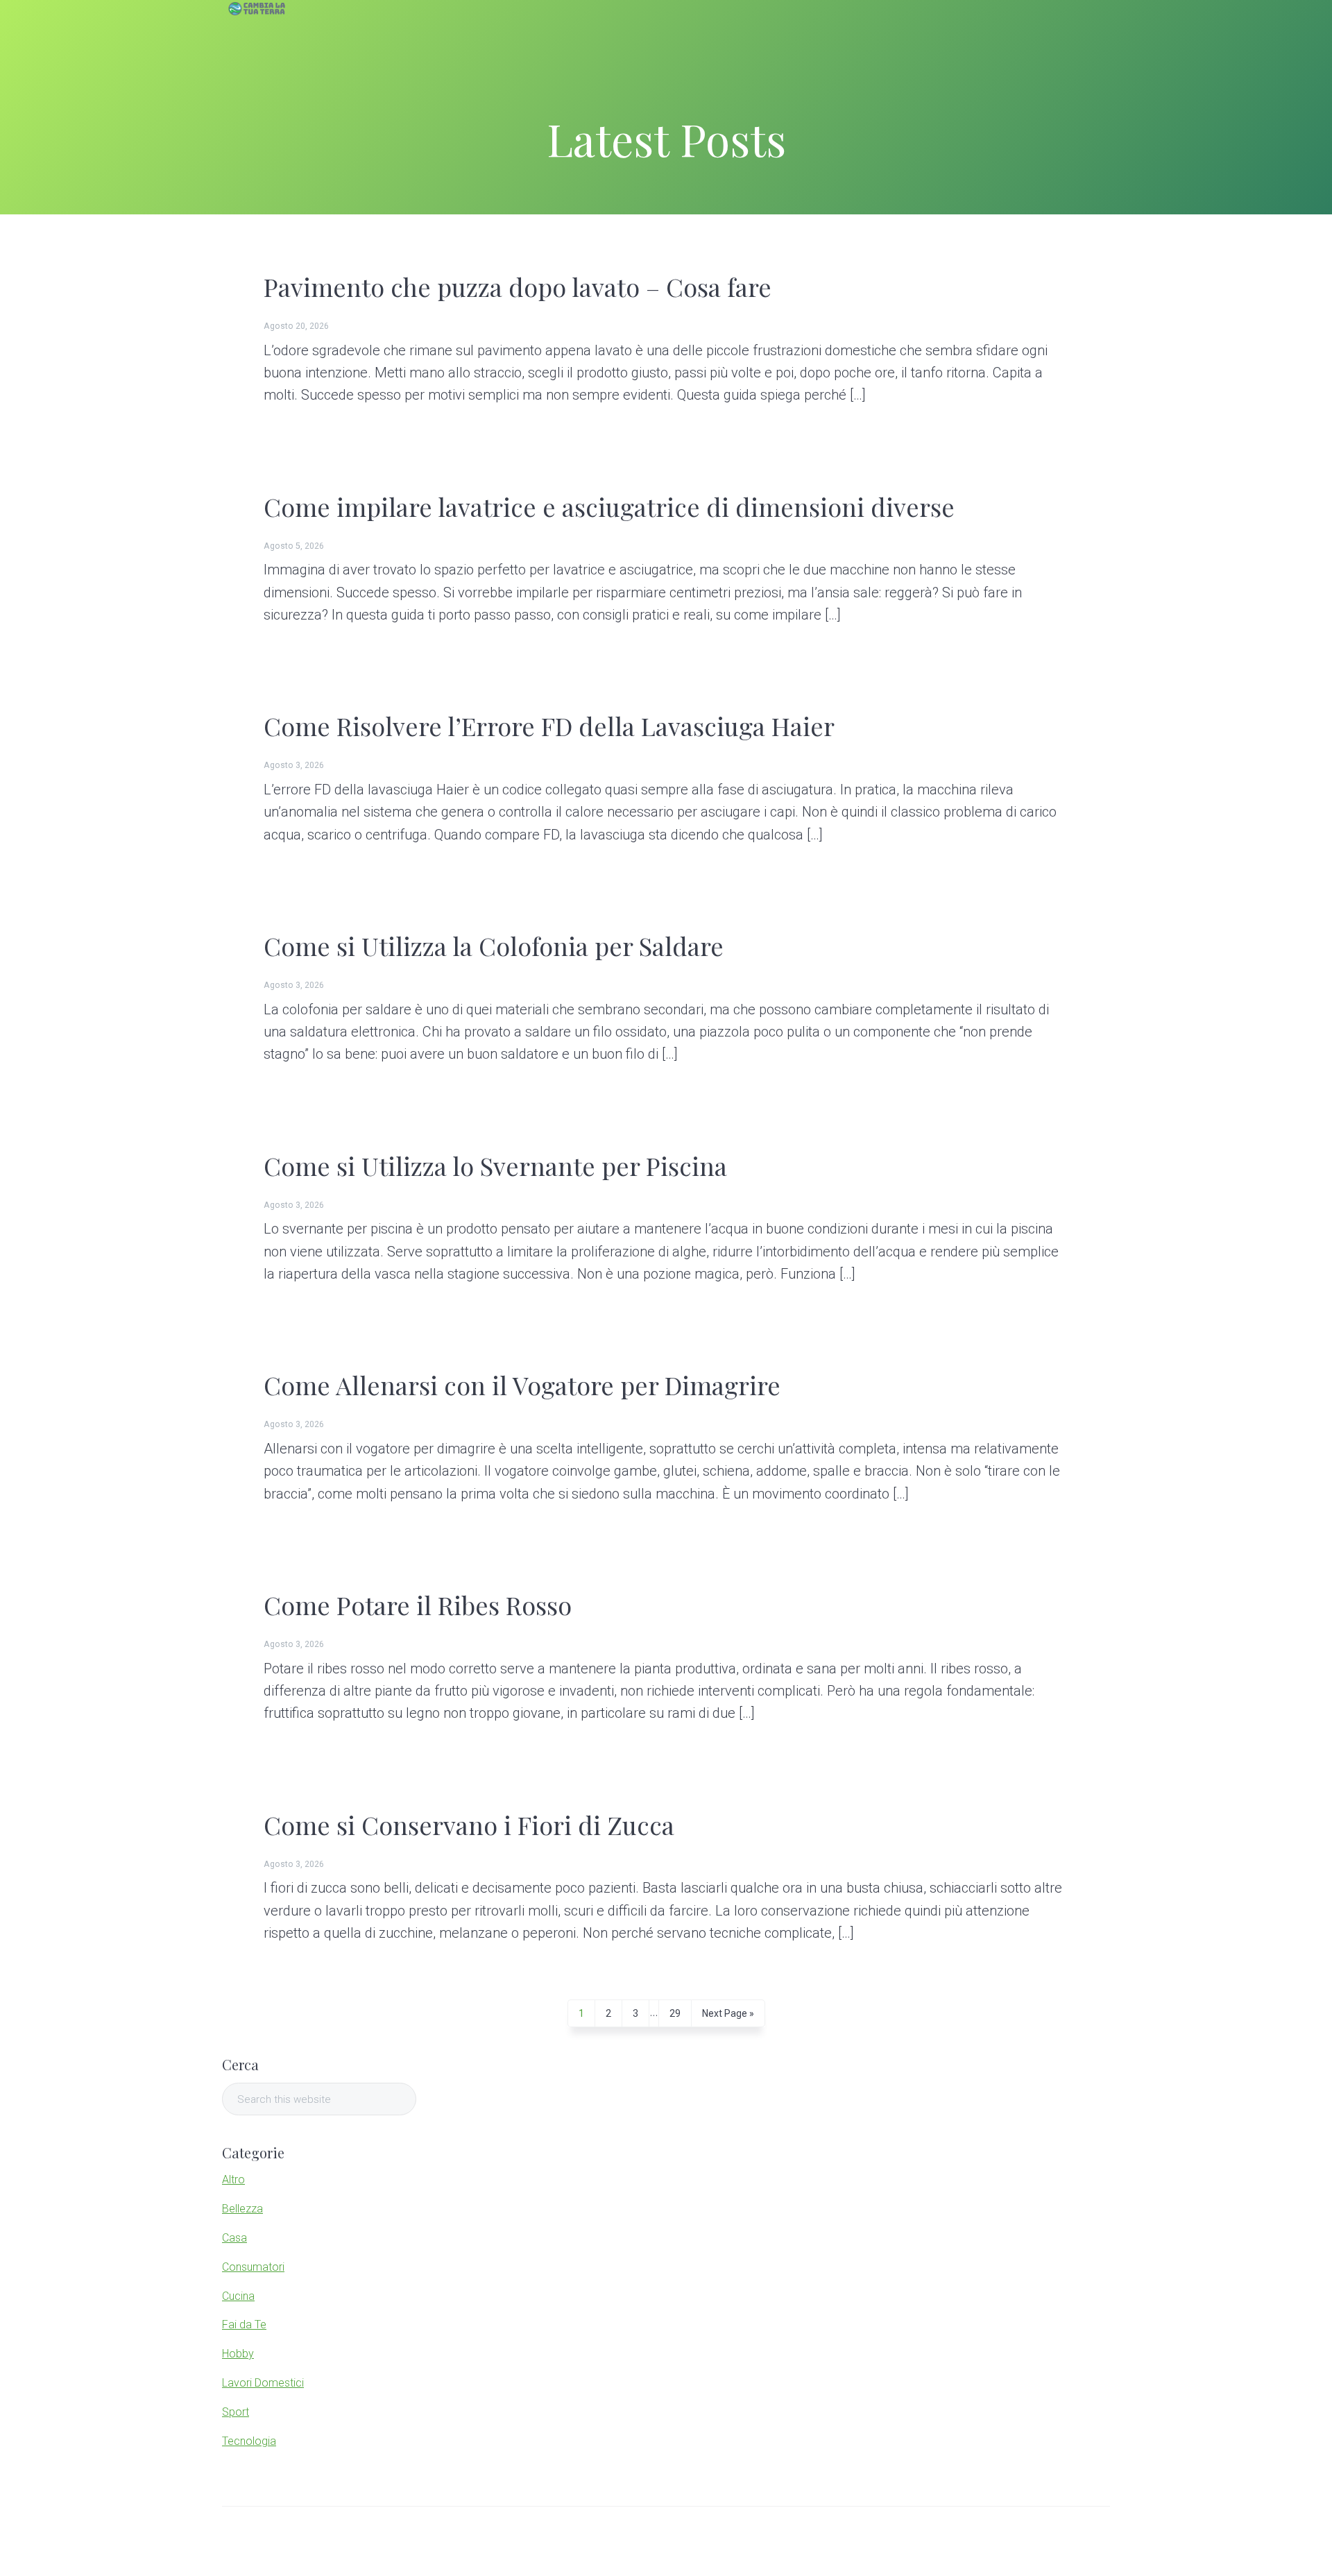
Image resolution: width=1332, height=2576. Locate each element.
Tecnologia (249, 2441)
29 (675, 2017)
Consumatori (253, 2267)
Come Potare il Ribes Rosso (418, 1605)
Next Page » (728, 2017)
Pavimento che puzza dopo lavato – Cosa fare (518, 287)
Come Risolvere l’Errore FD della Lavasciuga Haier (549, 726)
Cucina (238, 2296)
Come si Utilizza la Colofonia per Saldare (494, 946)
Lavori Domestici (263, 2383)
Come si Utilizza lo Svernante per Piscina (495, 1166)
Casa (234, 2238)
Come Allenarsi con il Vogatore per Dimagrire (522, 1385)
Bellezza (242, 2209)
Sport (236, 2412)
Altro (233, 2180)
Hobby (238, 2354)
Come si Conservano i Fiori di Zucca (469, 1825)
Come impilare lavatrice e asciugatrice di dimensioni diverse (609, 506)
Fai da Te (244, 2325)
